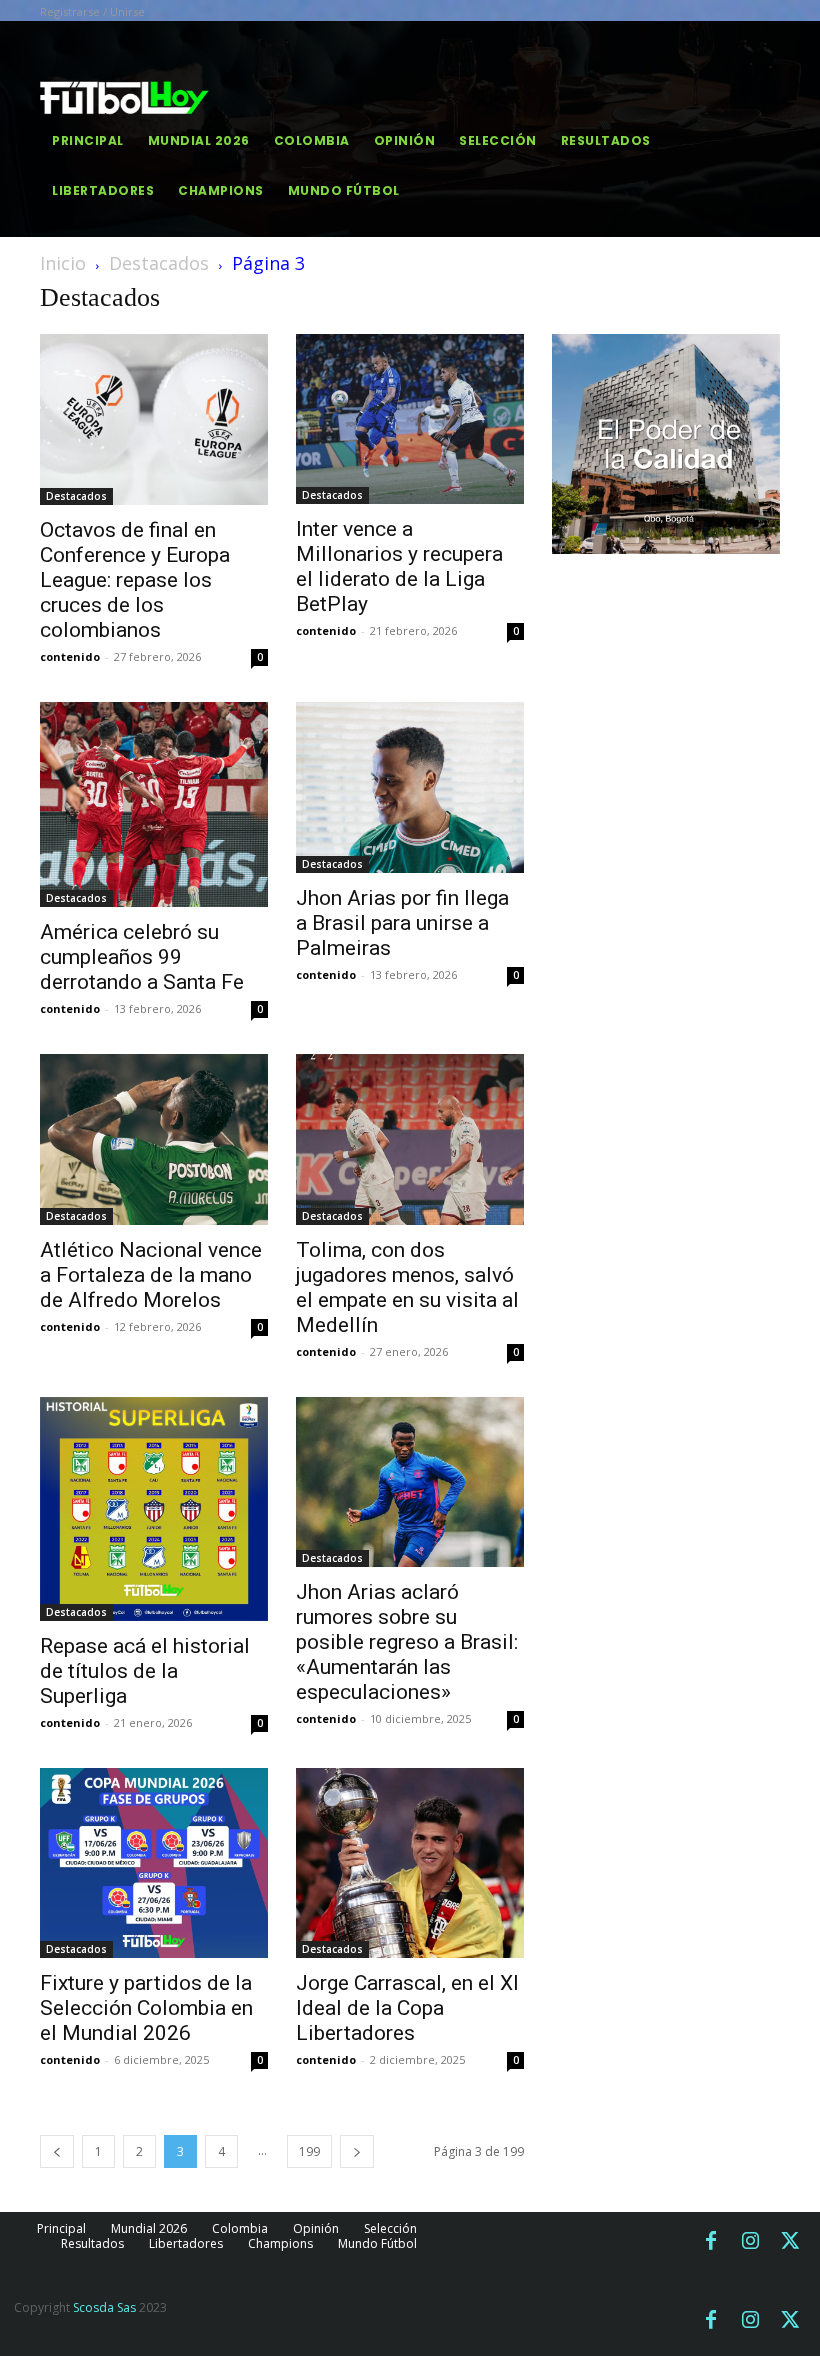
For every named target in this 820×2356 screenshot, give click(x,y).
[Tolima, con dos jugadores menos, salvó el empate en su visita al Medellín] (410, 1139)
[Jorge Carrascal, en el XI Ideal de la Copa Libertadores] (410, 1863)
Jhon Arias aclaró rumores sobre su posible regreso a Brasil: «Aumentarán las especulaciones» (407, 1642)
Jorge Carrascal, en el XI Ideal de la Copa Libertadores (407, 2008)
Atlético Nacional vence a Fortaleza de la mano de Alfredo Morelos (151, 1275)
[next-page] (357, 2151)
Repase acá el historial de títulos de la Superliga (145, 1671)
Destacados (159, 263)
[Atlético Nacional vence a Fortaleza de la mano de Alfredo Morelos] (154, 1139)
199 (309, 2151)
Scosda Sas (104, 2307)
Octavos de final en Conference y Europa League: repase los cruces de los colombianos (135, 580)
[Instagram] (751, 2242)
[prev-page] (57, 2151)
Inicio (63, 263)
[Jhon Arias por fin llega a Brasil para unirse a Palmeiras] (410, 787)
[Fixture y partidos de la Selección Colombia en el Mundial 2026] (154, 1862)
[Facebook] (711, 2242)
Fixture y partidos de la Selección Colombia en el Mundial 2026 (146, 2008)
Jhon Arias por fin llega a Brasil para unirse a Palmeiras (402, 923)
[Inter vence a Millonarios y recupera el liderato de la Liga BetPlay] (410, 419)
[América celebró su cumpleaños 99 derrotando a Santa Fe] (154, 804)
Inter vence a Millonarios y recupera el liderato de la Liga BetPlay (399, 566)
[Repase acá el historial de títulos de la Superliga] (154, 1509)
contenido (70, 656)
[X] (791, 2242)
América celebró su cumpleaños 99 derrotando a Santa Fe (142, 957)
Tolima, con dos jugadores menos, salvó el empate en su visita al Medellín (407, 1287)
